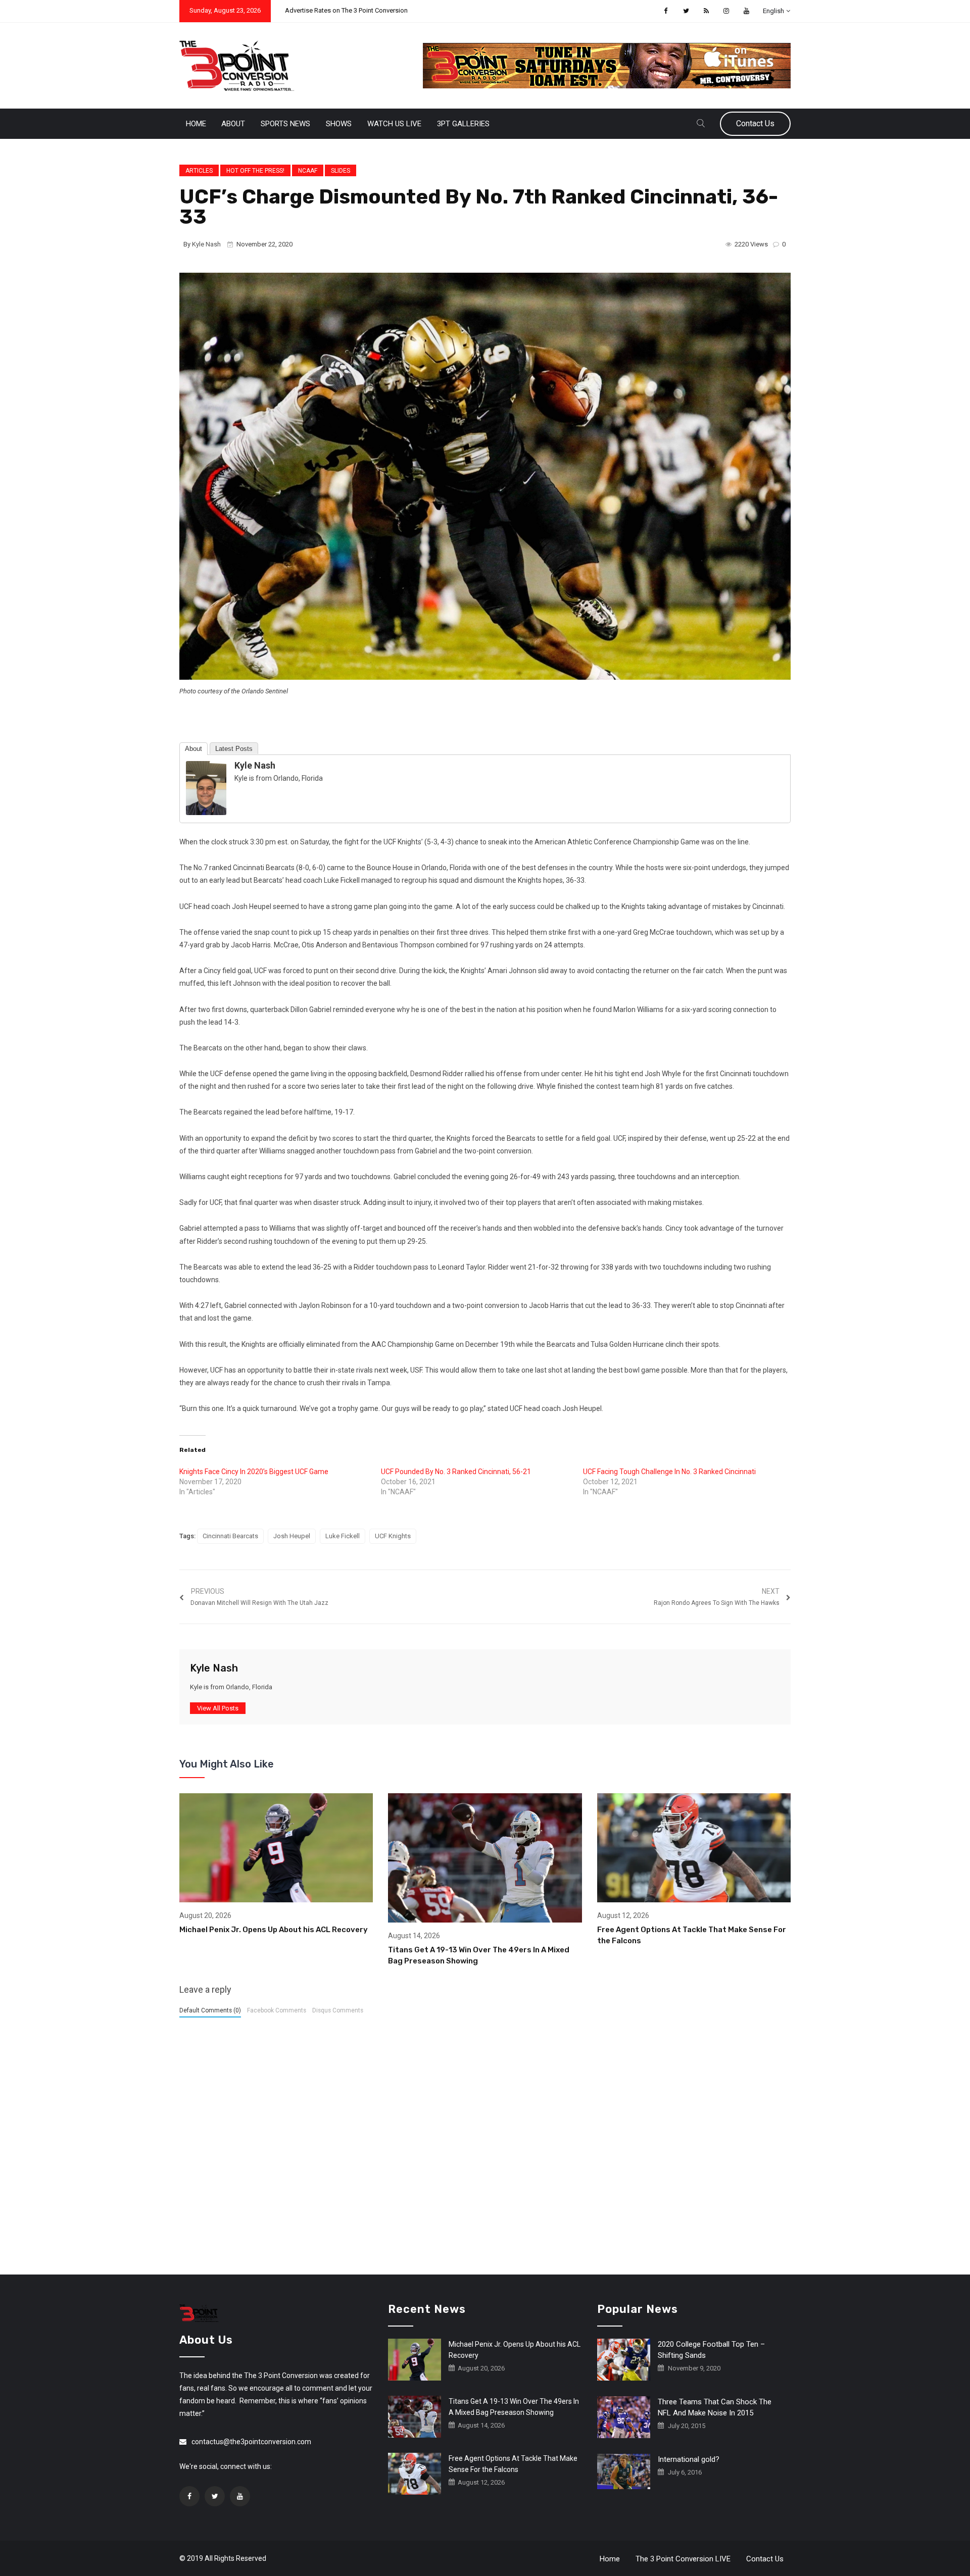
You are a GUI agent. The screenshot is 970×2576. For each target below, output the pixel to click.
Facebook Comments (277, 2010)
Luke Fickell (343, 1536)
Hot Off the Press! (255, 171)
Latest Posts (234, 749)
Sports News (285, 124)
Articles (199, 171)
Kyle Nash (206, 244)
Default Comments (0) (210, 2010)
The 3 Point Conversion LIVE (683, 2559)
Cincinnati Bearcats (230, 1536)
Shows (339, 124)
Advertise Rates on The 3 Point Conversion (346, 10)
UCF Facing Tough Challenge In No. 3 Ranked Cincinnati (669, 1472)
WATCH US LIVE (394, 124)
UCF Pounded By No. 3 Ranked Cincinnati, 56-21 (456, 1472)
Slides (341, 171)
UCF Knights (393, 1536)
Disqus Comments (338, 2010)
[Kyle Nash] (206, 787)
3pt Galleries (463, 124)
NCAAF (308, 171)
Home (196, 124)
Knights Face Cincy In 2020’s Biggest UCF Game (254, 1472)
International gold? (689, 2459)
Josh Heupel (292, 1536)
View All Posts (218, 1708)
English (773, 11)
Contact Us (755, 123)
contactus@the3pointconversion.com (251, 2442)
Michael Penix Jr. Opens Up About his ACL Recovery (274, 1930)
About (233, 124)
